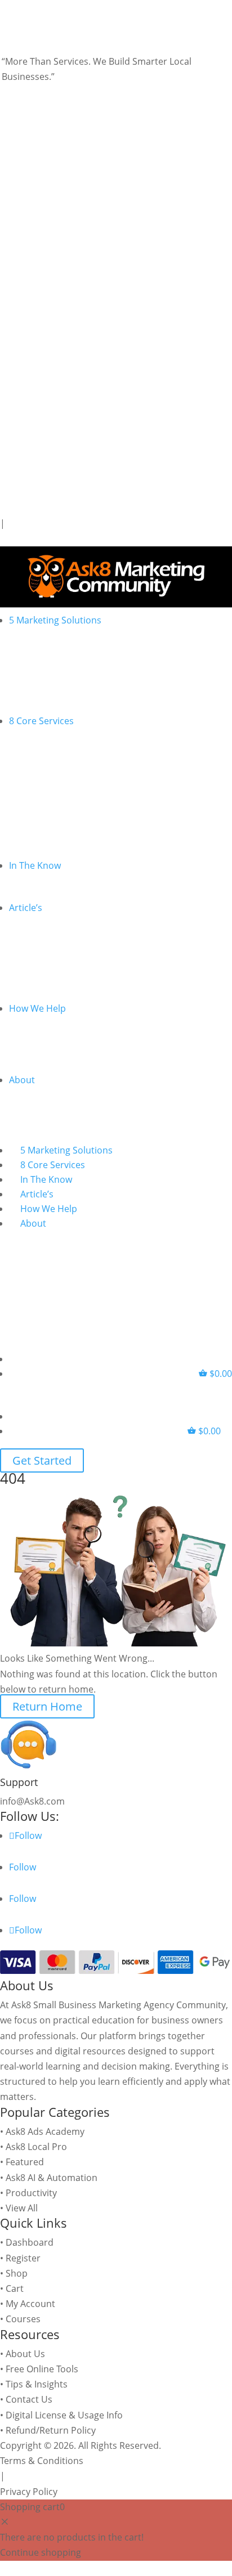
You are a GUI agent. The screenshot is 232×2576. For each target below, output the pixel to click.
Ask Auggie (46, 986)
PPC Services (51, 770)
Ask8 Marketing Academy (77, 957)
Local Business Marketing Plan (88, 1029)
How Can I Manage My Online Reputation (110, 886)
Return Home (47, 1706)
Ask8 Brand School (63, 943)
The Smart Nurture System (81, 684)
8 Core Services (41, 721)
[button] (21, 473)
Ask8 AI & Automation (70, 928)
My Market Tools (58, 843)
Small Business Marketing (78, 829)
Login (14, 539)
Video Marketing (58, 785)
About (22, 1080)
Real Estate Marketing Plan (80, 1043)
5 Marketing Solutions (55, 620)
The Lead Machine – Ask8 (76, 640)
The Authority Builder (69, 670)
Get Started (42, 1460)
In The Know (35, 865)
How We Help (37, 1008)
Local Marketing (57, 756)
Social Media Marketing (73, 800)
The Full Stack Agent (66, 699)
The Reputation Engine (72, 655)
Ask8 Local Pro (54, 972)
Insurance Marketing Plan (78, 1058)
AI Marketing (50, 741)
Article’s (26, 908)
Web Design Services (68, 814)
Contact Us (47, 1100)
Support (19, 1782)
